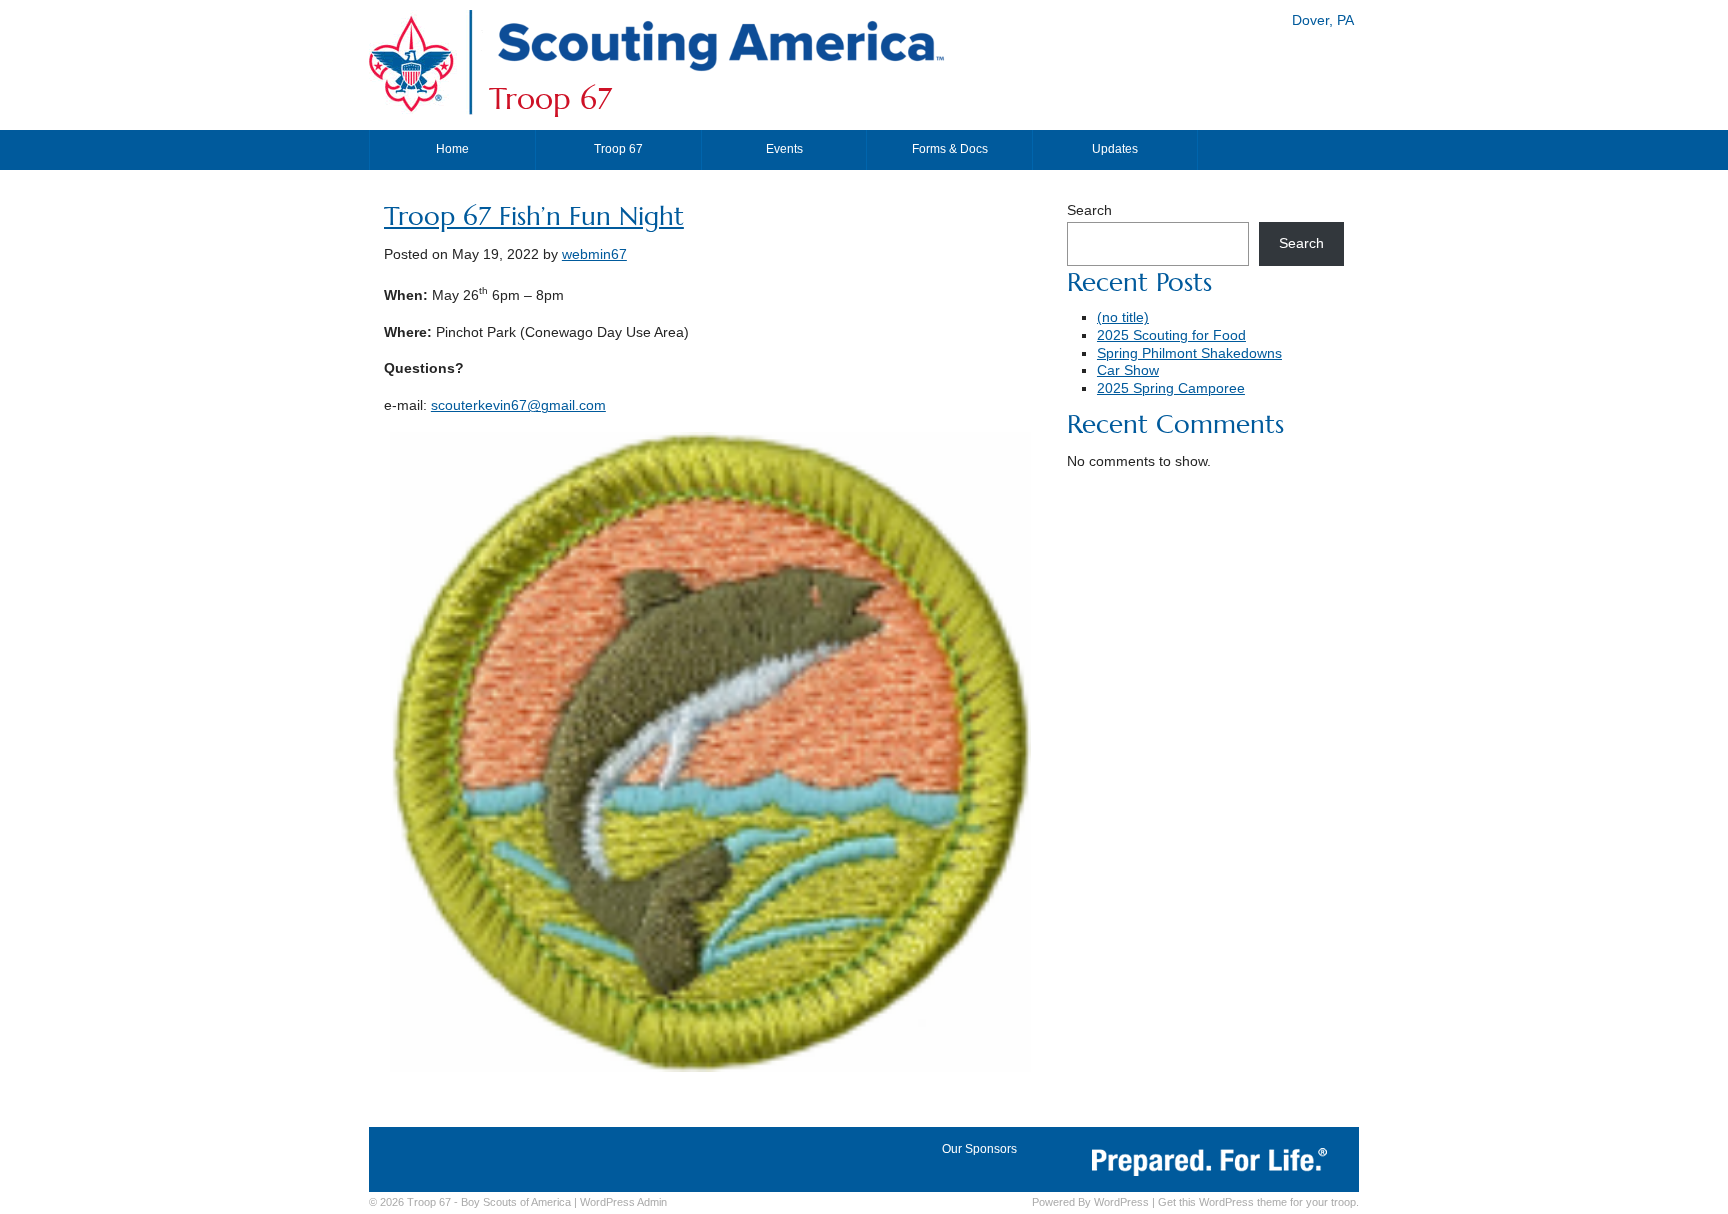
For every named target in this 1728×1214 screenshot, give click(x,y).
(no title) (1123, 317)
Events (784, 149)
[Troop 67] (720, 72)
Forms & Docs (950, 149)
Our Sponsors (979, 1149)
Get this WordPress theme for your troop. (1258, 1202)
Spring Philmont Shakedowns (1189, 353)
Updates (1115, 149)
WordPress (1121, 1202)
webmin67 (594, 254)
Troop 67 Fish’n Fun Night (534, 216)
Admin (623, 1202)
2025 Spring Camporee (1171, 388)
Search (1089, 210)
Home (452, 149)
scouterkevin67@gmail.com (518, 405)
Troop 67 (550, 99)
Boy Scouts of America (516, 1202)
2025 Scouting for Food (1171, 335)
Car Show (1128, 370)
